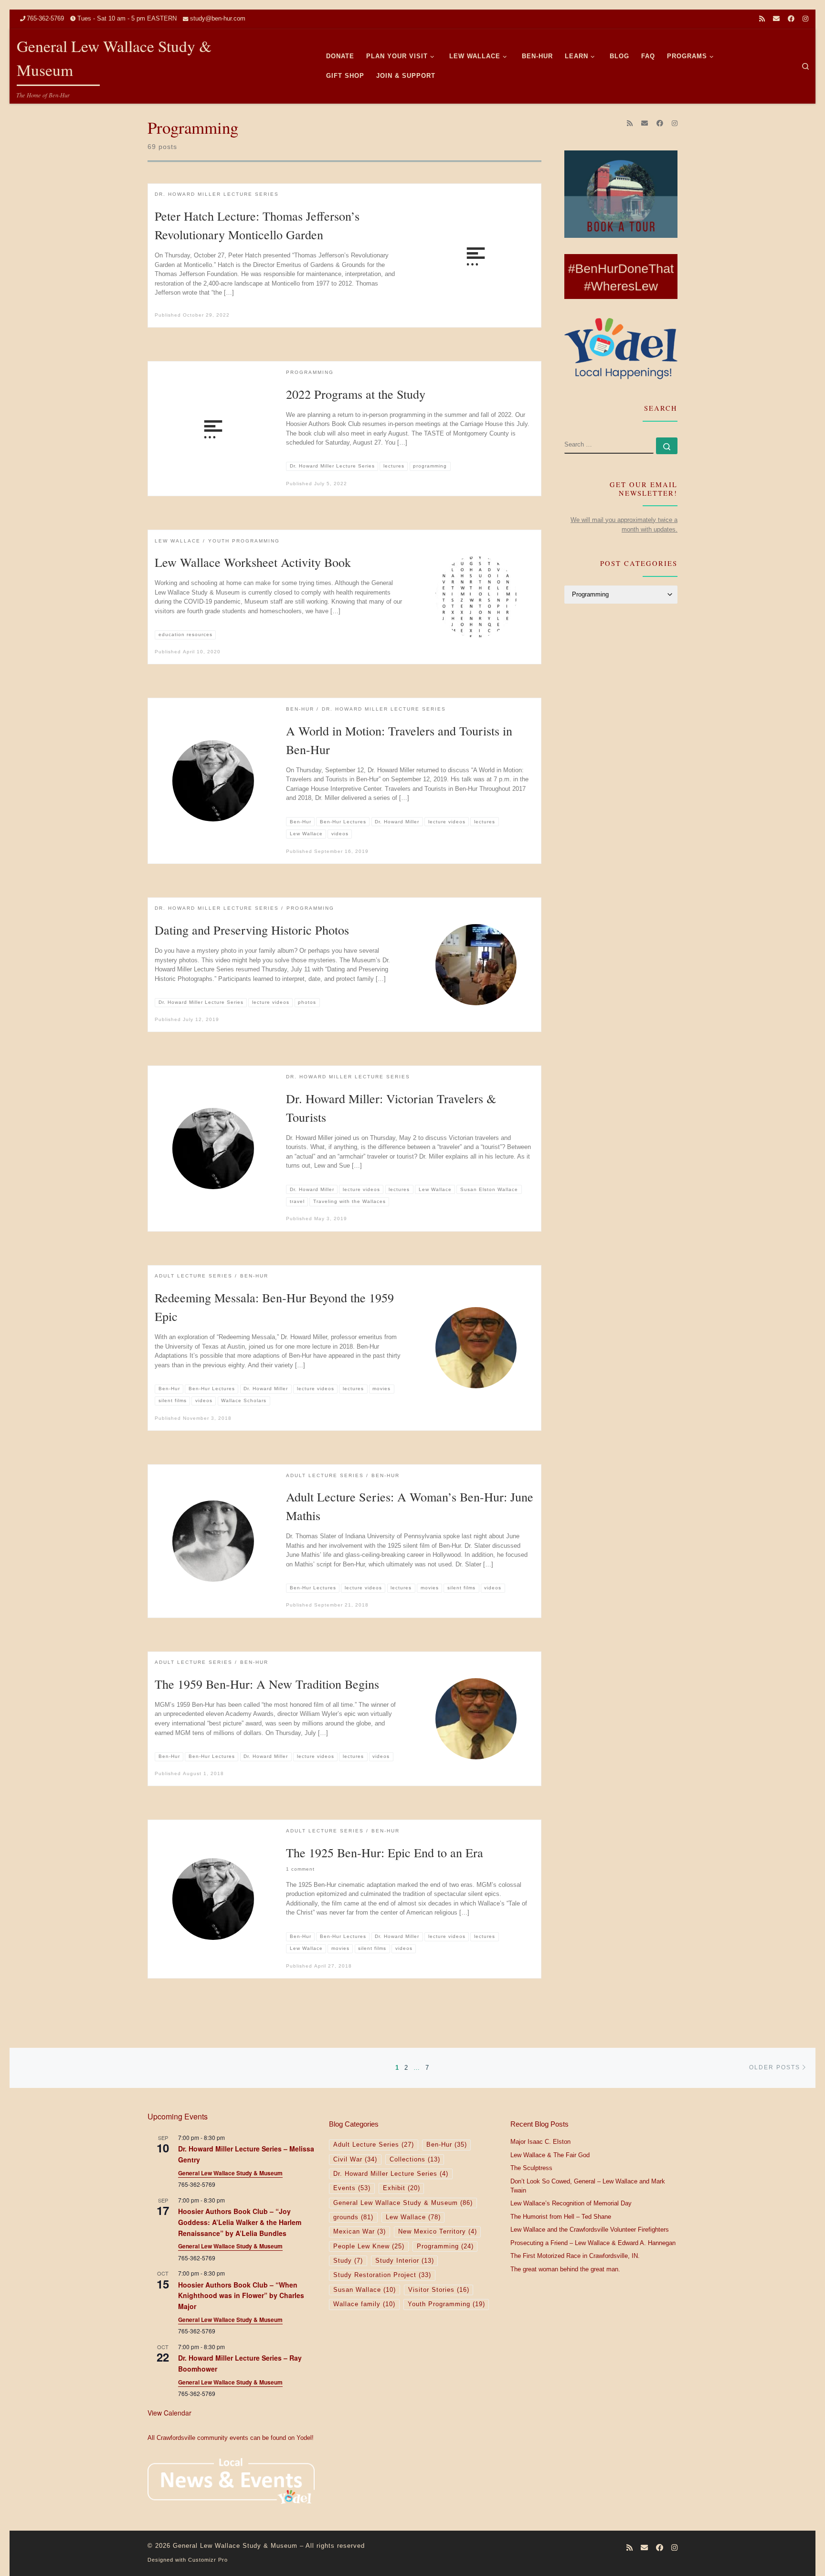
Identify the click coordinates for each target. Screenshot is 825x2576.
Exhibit (402, 2188)
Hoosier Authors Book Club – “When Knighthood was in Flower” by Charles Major (241, 2295)
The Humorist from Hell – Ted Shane (561, 2217)
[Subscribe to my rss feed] (762, 19)
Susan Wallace (365, 2290)
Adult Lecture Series (374, 2145)
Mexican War (360, 2232)
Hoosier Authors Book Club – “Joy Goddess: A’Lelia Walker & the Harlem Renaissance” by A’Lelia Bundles (240, 2222)
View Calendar (169, 2413)
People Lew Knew (369, 2246)
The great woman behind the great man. (565, 2269)
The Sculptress (531, 2168)
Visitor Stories (439, 2290)
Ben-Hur (447, 2145)
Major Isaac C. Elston (540, 2142)
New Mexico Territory (438, 2232)
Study (348, 2261)
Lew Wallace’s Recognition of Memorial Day (571, 2203)
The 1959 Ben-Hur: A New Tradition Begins (267, 1684)
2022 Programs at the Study (356, 394)
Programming (445, 2246)
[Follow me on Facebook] (791, 19)
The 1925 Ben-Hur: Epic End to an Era (385, 1852)
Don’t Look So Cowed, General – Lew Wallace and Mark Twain (588, 2186)
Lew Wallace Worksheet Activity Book (253, 562)
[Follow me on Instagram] (805, 19)
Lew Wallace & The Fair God (550, 2155)
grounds (353, 2217)
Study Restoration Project (382, 2275)
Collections (415, 2160)
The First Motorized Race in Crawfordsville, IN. (575, 2256)
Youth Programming (446, 2304)
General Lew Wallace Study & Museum (230, 2173)
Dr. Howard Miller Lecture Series (391, 2174)
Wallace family (364, 2304)
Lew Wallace (413, 2217)
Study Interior (405, 2261)
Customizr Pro (208, 2560)
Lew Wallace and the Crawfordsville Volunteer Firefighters (590, 2230)
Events (352, 2188)
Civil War (355, 2160)
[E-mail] (776, 19)
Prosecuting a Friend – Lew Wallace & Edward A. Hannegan (593, 2243)
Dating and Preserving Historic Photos (252, 930)
